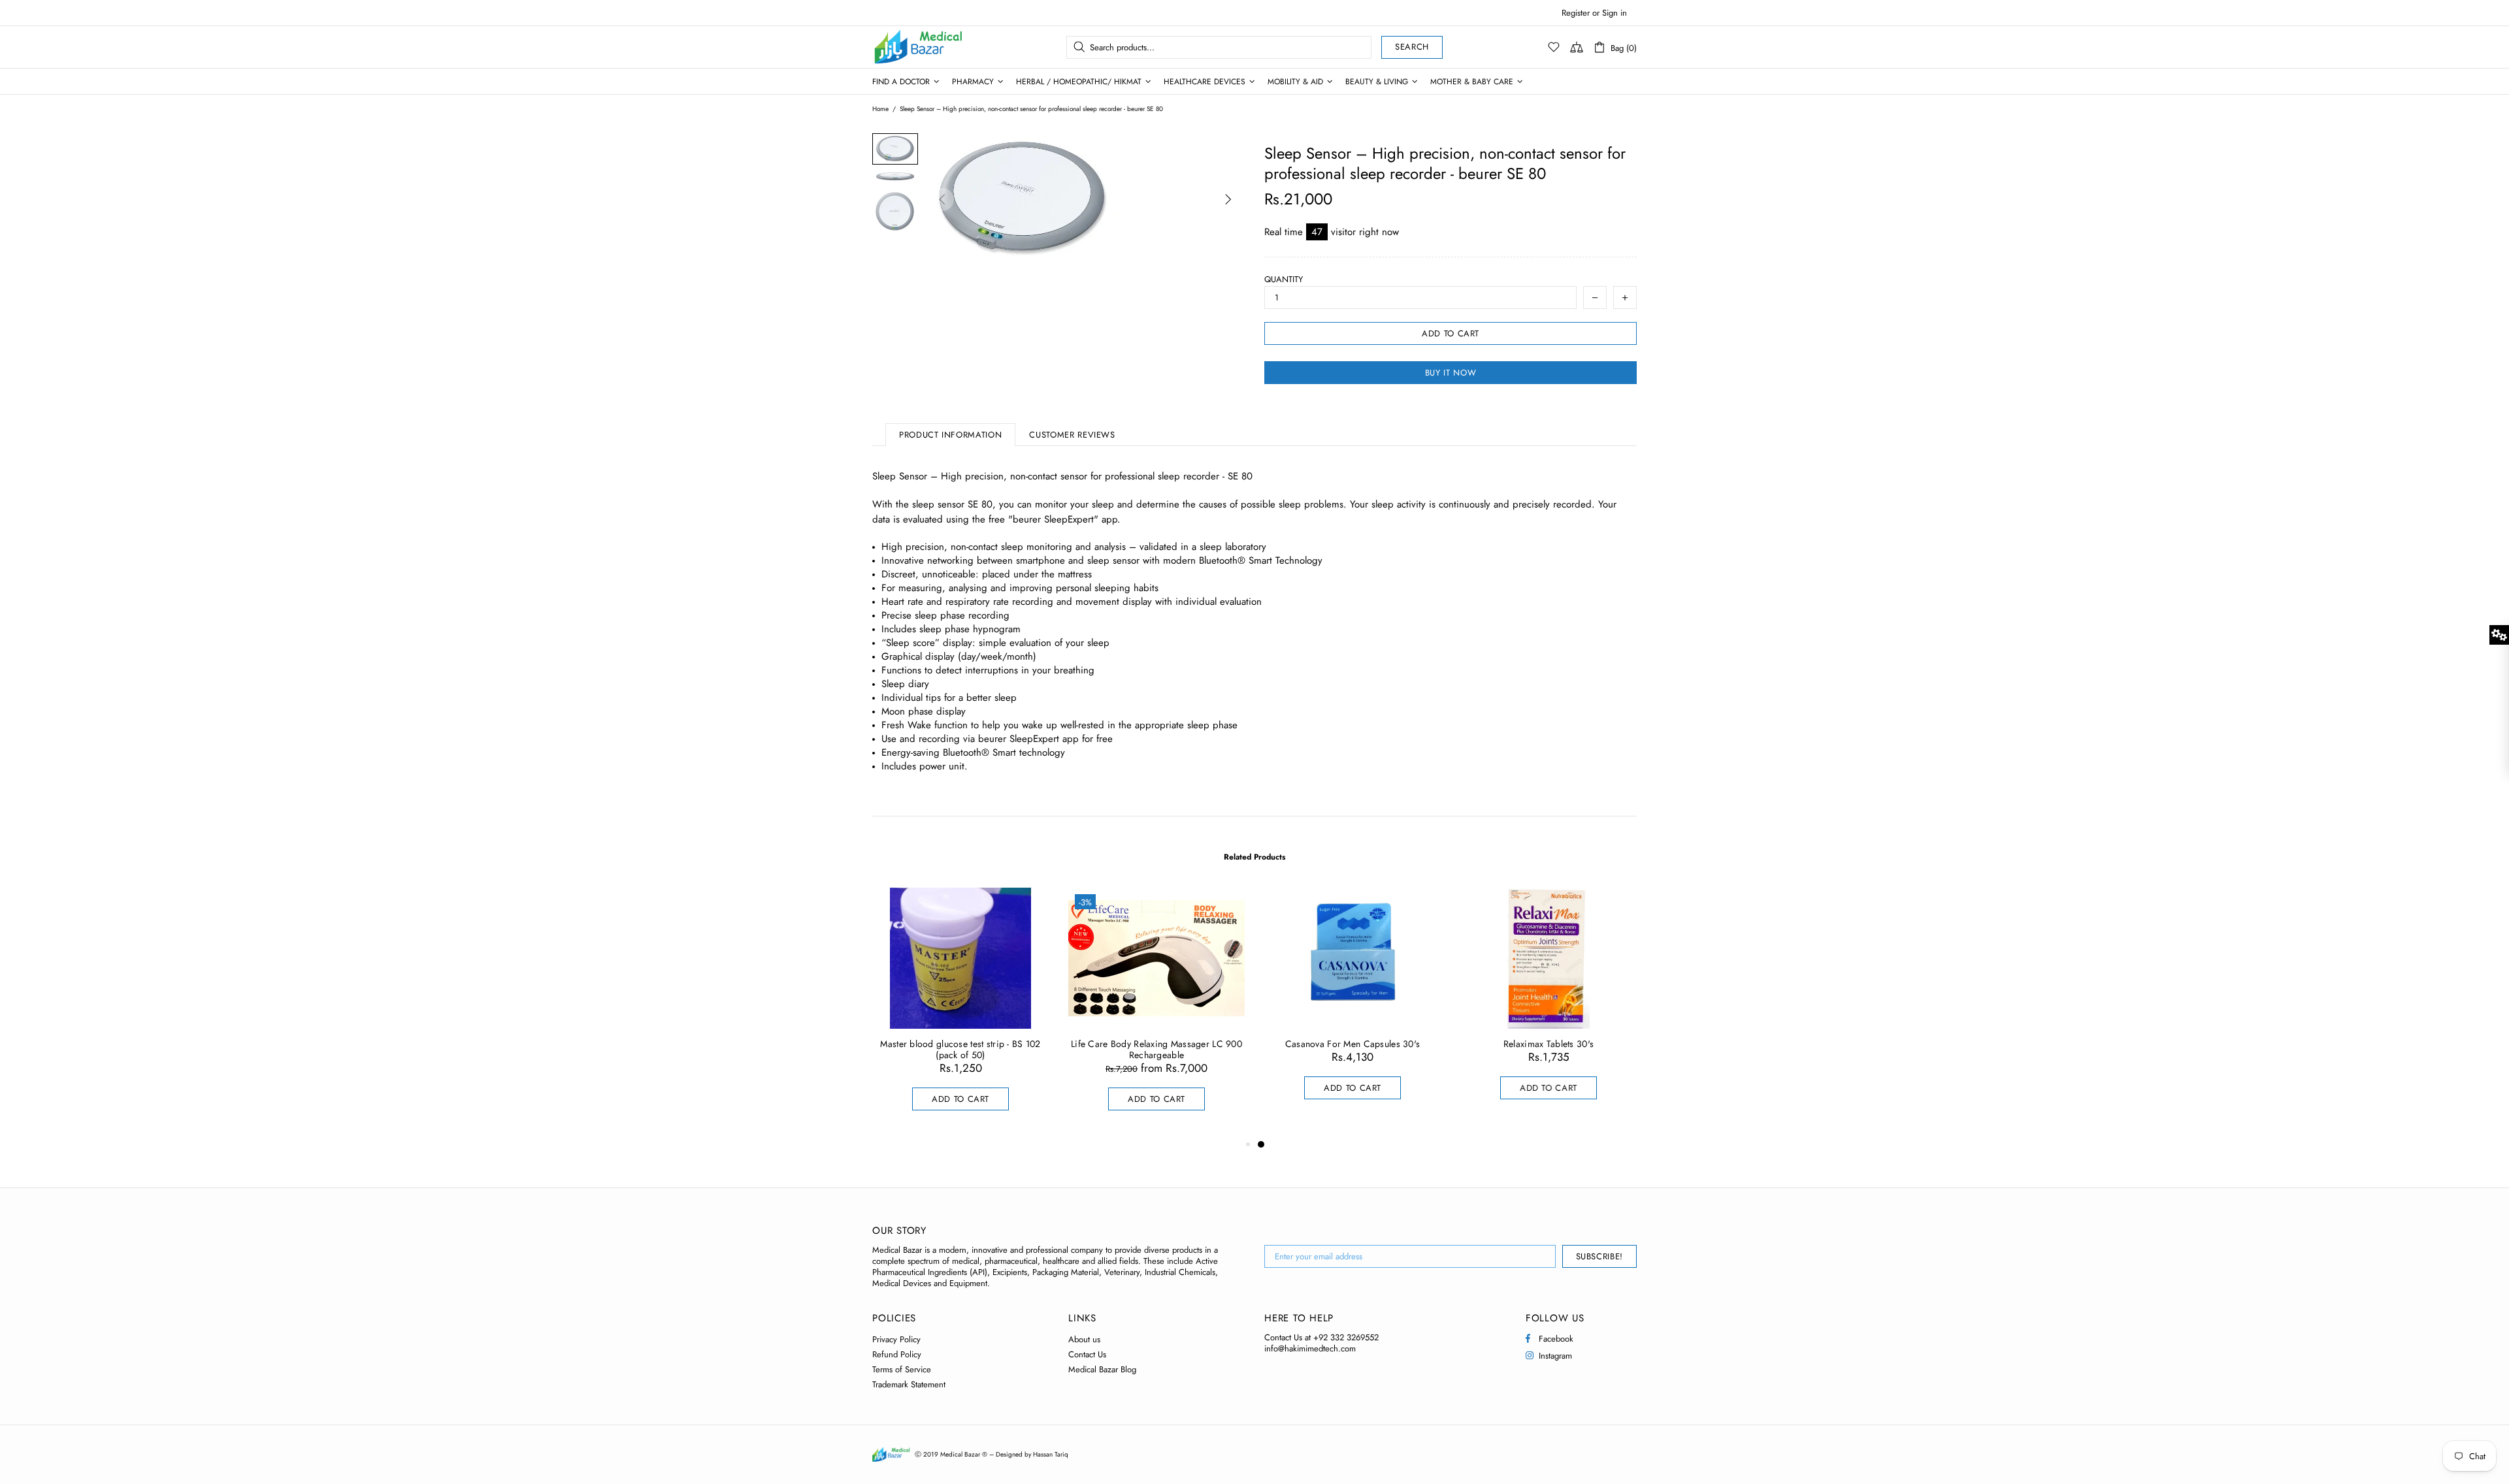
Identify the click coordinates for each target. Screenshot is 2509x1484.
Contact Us (1087, 1354)
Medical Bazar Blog (1102, 1369)
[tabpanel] (1353, 1007)
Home (880, 109)
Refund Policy (897, 1354)
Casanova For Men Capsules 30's (1353, 1044)
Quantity (1284, 279)
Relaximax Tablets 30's (1549, 1044)
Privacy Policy (896, 1339)
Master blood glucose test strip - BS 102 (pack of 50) (960, 1050)
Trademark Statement (909, 1384)
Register (1576, 13)
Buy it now (1451, 373)
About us (1084, 1339)
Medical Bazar (901, 47)
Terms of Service (902, 1369)
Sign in (1615, 13)
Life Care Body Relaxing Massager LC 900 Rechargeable (1156, 1050)
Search (1412, 47)
